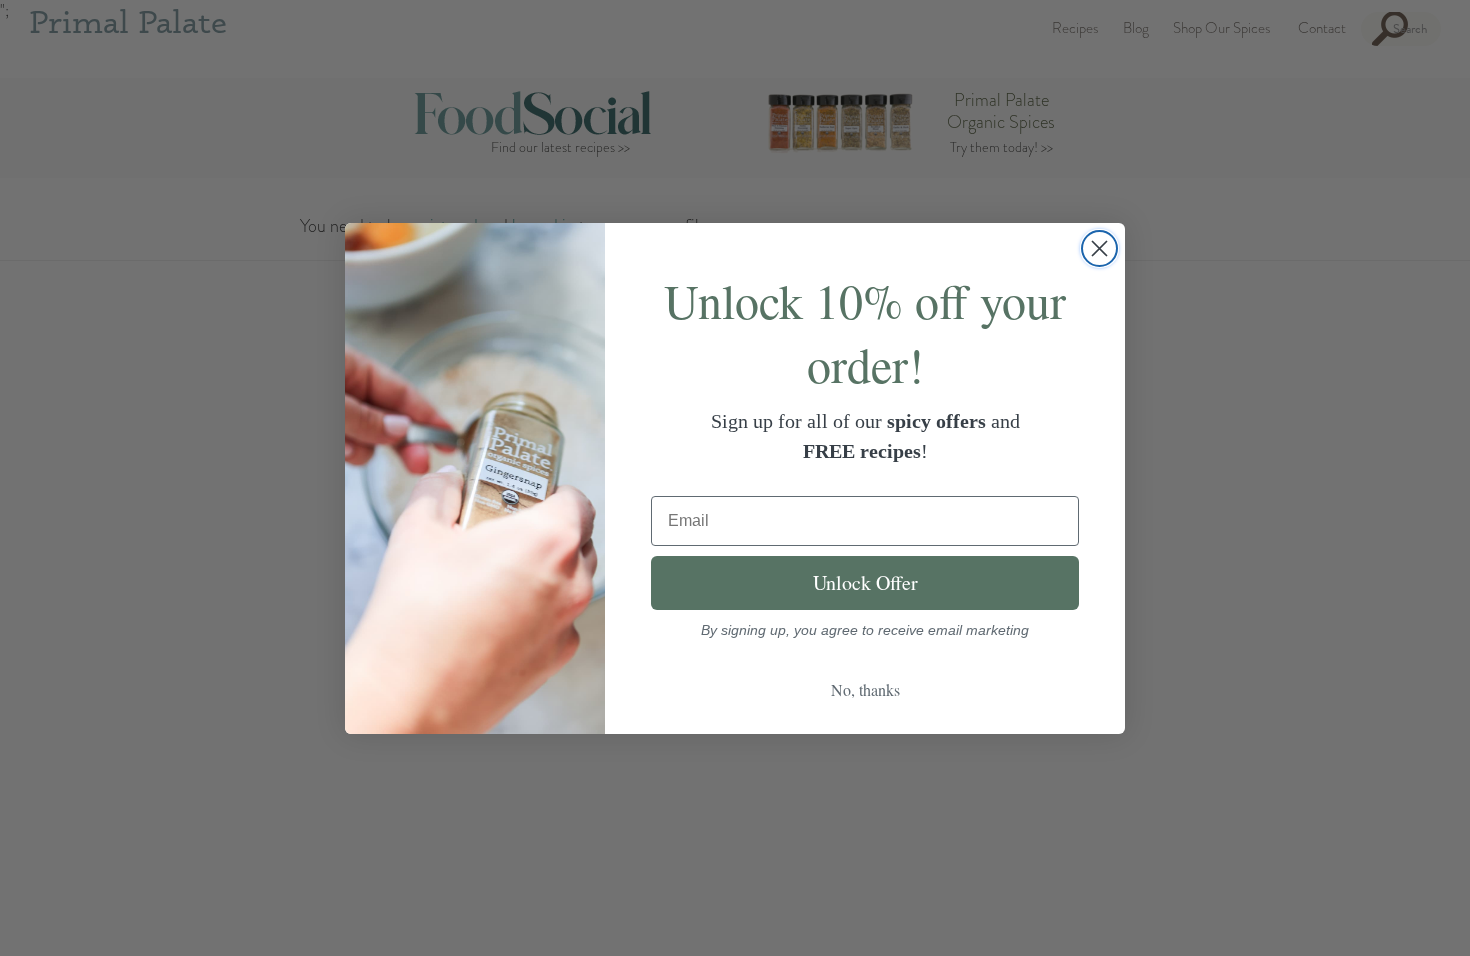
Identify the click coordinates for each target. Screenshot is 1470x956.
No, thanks (865, 689)
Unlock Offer (865, 582)
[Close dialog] (1099, 248)
